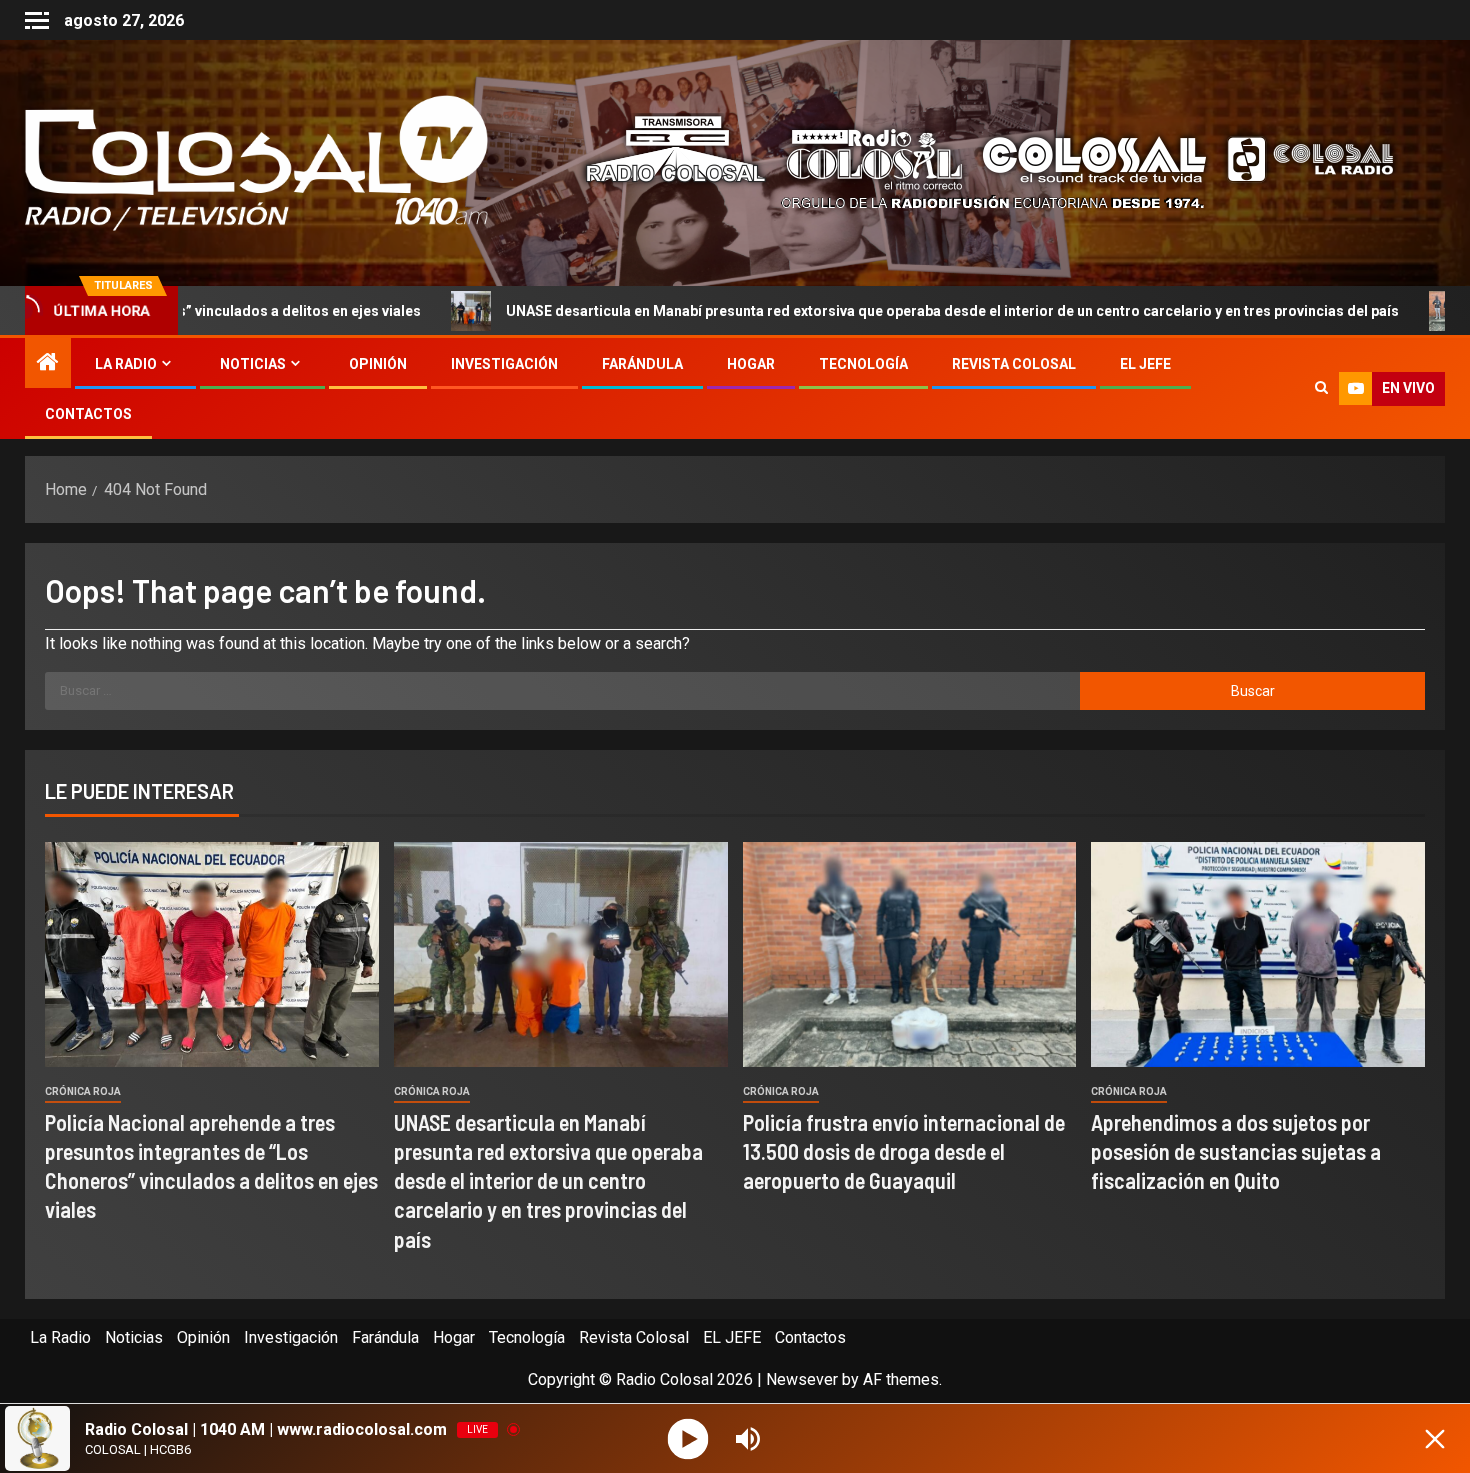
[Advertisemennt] (974, 161)
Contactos (88, 414)
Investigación (504, 364)
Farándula (642, 364)
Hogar (751, 364)
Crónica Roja (83, 1091)
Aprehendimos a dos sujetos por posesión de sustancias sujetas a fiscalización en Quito (1236, 1151)
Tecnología (863, 364)
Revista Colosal (1014, 364)
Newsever (802, 1379)
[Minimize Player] (1435, 1439)
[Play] (688, 1438)
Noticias (253, 364)
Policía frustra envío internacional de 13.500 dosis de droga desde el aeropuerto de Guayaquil (904, 1151)
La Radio (126, 364)
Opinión (378, 364)
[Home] (48, 364)
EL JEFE (1145, 364)
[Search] (1321, 389)
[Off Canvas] (37, 20)
